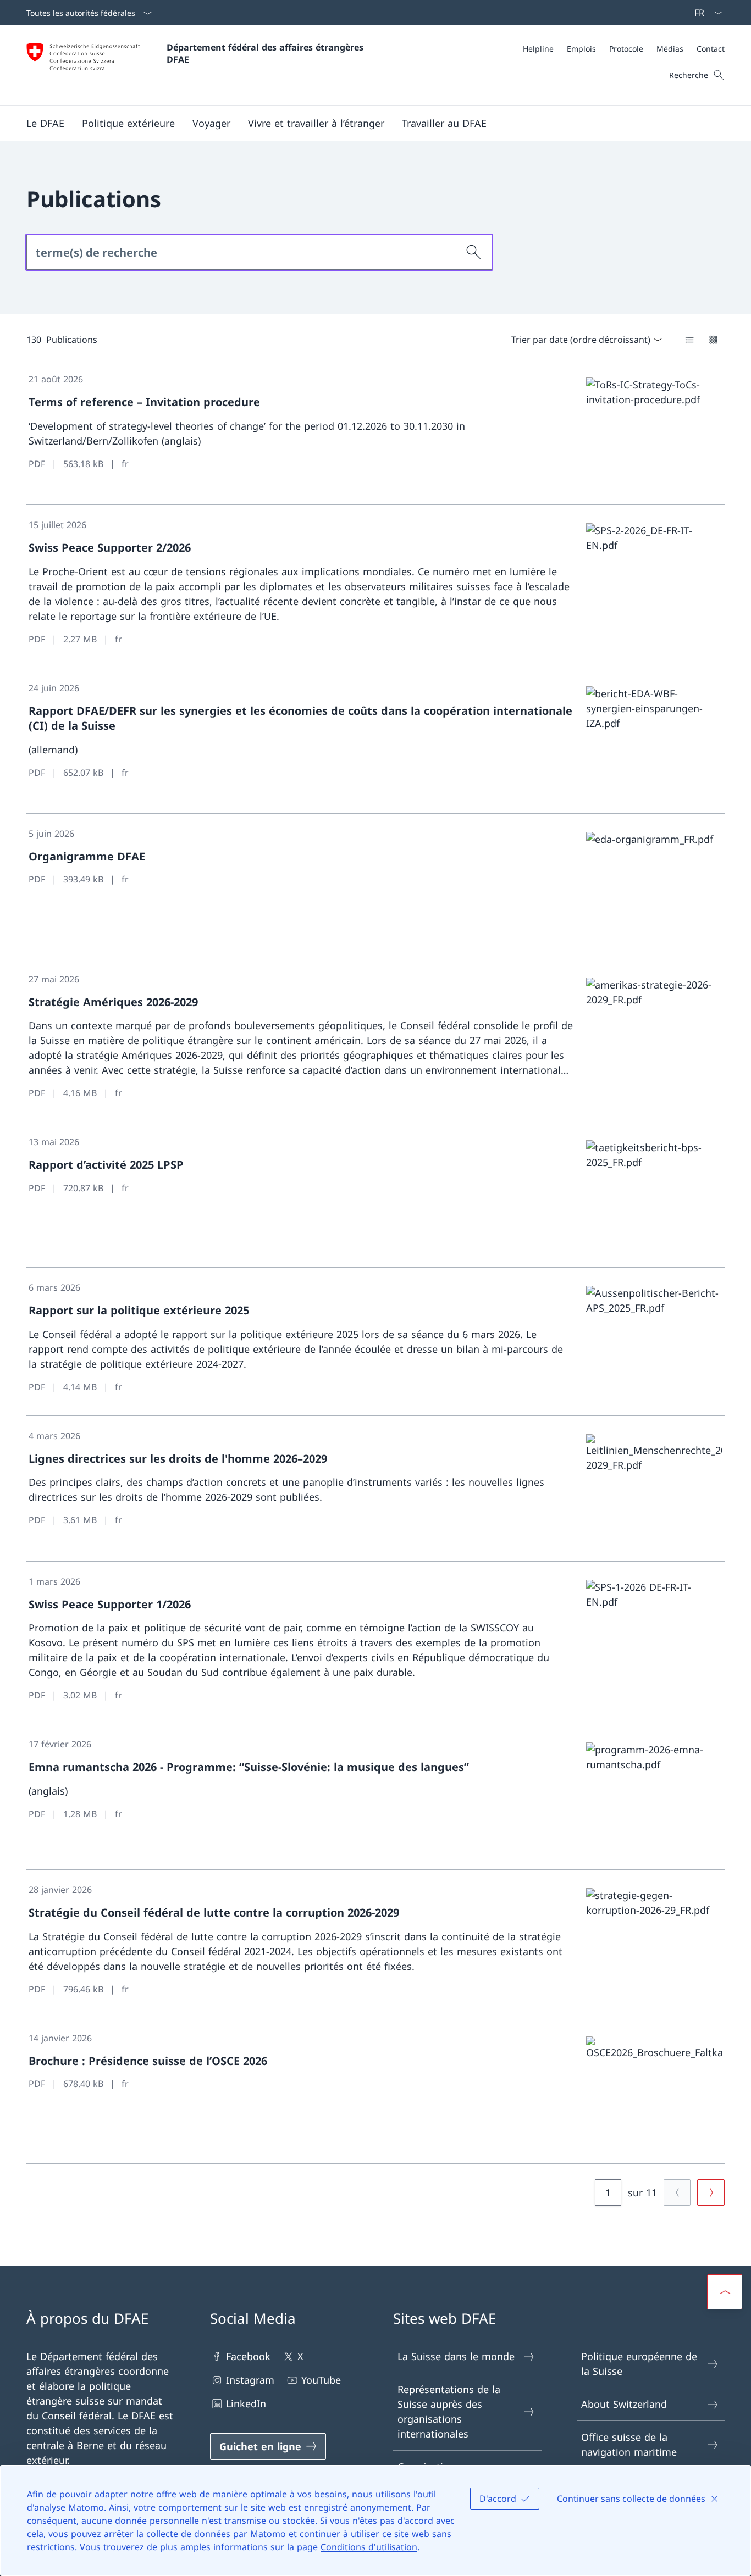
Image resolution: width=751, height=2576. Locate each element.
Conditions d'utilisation (369, 2547)
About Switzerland (624, 2404)
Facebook (248, 2356)
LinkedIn (246, 2403)
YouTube (321, 2380)
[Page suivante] (711, 2192)
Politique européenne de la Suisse (639, 2364)
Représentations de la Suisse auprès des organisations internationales (449, 2411)
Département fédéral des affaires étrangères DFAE (266, 53)
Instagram (250, 2380)
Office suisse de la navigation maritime (629, 2444)
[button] (45, 123)
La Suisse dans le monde (456, 2356)
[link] (375, 432)
